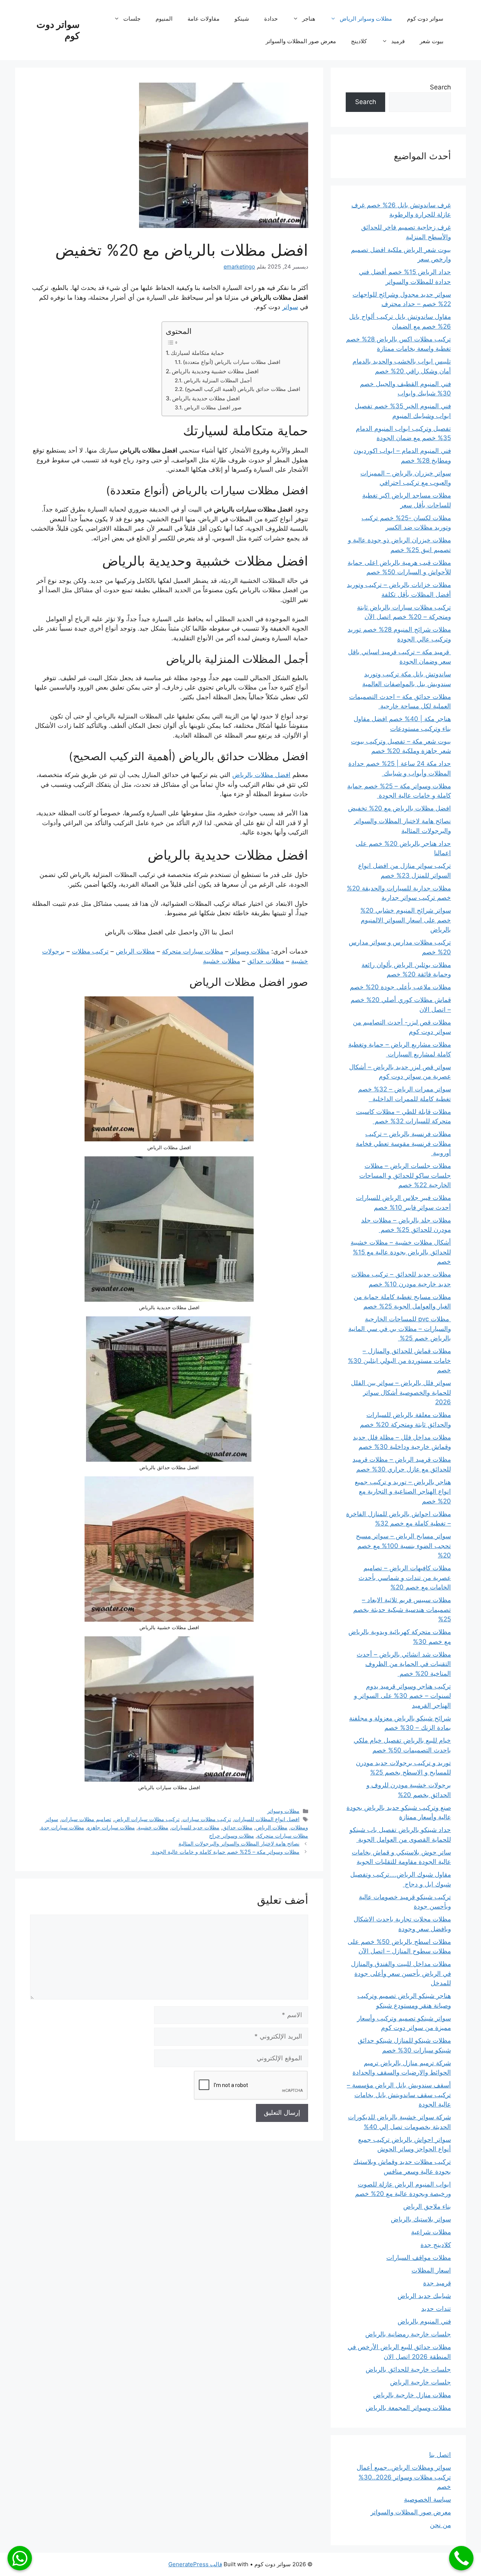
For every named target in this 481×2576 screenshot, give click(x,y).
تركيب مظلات (90, 951)
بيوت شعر (432, 41)
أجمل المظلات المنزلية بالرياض (218, 380)
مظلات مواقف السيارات (419, 2258)
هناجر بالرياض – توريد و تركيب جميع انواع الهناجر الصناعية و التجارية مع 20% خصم (403, 1492)
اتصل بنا (440, 2455)
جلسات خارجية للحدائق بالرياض (408, 2369)
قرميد (398, 41)
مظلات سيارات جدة (63, 1827)
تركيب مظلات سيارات (207, 1819)
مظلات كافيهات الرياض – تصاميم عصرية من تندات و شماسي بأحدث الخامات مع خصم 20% (405, 1578)
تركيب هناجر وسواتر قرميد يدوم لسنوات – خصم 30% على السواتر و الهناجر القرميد (402, 1696)
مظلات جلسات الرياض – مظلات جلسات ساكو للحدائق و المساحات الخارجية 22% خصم (405, 1175)
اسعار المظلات (431, 2270)
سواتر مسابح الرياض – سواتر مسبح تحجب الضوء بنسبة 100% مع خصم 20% (403, 1546)
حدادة (271, 19)
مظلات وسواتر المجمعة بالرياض (408, 2408)
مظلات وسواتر (250, 951)
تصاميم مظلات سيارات (86, 1819)
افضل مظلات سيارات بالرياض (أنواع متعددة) (232, 362)
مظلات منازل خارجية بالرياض (412, 2395)
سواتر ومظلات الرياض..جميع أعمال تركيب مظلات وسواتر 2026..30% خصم (404, 2477)
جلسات (132, 19)
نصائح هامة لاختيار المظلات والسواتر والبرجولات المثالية (239, 1843)
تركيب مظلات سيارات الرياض (147, 1819)
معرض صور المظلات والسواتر (301, 41)
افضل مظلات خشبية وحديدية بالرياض (215, 371)
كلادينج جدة (436, 2245)
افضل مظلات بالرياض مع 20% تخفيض (399, 808)
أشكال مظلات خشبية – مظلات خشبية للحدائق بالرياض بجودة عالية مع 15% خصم (401, 1252)
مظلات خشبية (222, 961)
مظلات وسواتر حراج (231, 1836)
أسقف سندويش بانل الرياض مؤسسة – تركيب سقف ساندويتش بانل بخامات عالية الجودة (399, 2095)
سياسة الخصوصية (427, 2499)
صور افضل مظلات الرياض (213, 407)
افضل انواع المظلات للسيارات (267, 1819)
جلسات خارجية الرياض (420, 2382)
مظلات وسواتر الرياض (366, 19)
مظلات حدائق (266, 961)
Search (440, 87)
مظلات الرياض (135, 951)
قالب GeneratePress (195, 2564)
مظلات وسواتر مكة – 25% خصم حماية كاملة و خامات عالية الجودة (225, 1852)
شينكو (242, 19)
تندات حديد (436, 2309)
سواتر (290, 307)
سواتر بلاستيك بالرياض (421, 2219)
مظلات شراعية (431, 2232)
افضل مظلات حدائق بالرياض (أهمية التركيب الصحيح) (243, 389)
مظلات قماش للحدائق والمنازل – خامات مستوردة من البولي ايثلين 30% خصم (399, 1360)
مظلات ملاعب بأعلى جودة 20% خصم (400, 987)
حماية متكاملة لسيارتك (197, 353)
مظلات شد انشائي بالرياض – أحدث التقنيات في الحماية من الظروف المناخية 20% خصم (404, 1664)
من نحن (440, 2525)
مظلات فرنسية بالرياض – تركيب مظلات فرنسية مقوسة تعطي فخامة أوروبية (403, 1143)
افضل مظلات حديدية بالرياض (206, 398)
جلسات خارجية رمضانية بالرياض (408, 2334)
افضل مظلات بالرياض (261, 775)
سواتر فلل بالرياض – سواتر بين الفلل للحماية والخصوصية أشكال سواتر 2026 (401, 1392)
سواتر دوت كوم (425, 19)
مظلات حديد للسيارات (195, 1827)
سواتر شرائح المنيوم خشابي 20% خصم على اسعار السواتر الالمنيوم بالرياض (406, 920)
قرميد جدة (437, 2283)
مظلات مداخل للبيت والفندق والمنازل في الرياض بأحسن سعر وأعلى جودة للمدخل (401, 1973)
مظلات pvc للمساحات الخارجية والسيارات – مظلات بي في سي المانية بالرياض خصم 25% (400, 1329)
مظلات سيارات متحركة (193, 951)
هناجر (309, 19)
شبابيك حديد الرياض (424, 2296)
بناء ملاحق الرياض (427, 2206)
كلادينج (359, 41)
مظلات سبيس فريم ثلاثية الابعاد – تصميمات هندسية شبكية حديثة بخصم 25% (402, 1609)
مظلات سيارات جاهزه (111, 1827)
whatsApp (20, 2558)
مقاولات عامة (203, 19)
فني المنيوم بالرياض (424, 2321)
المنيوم (164, 19)
